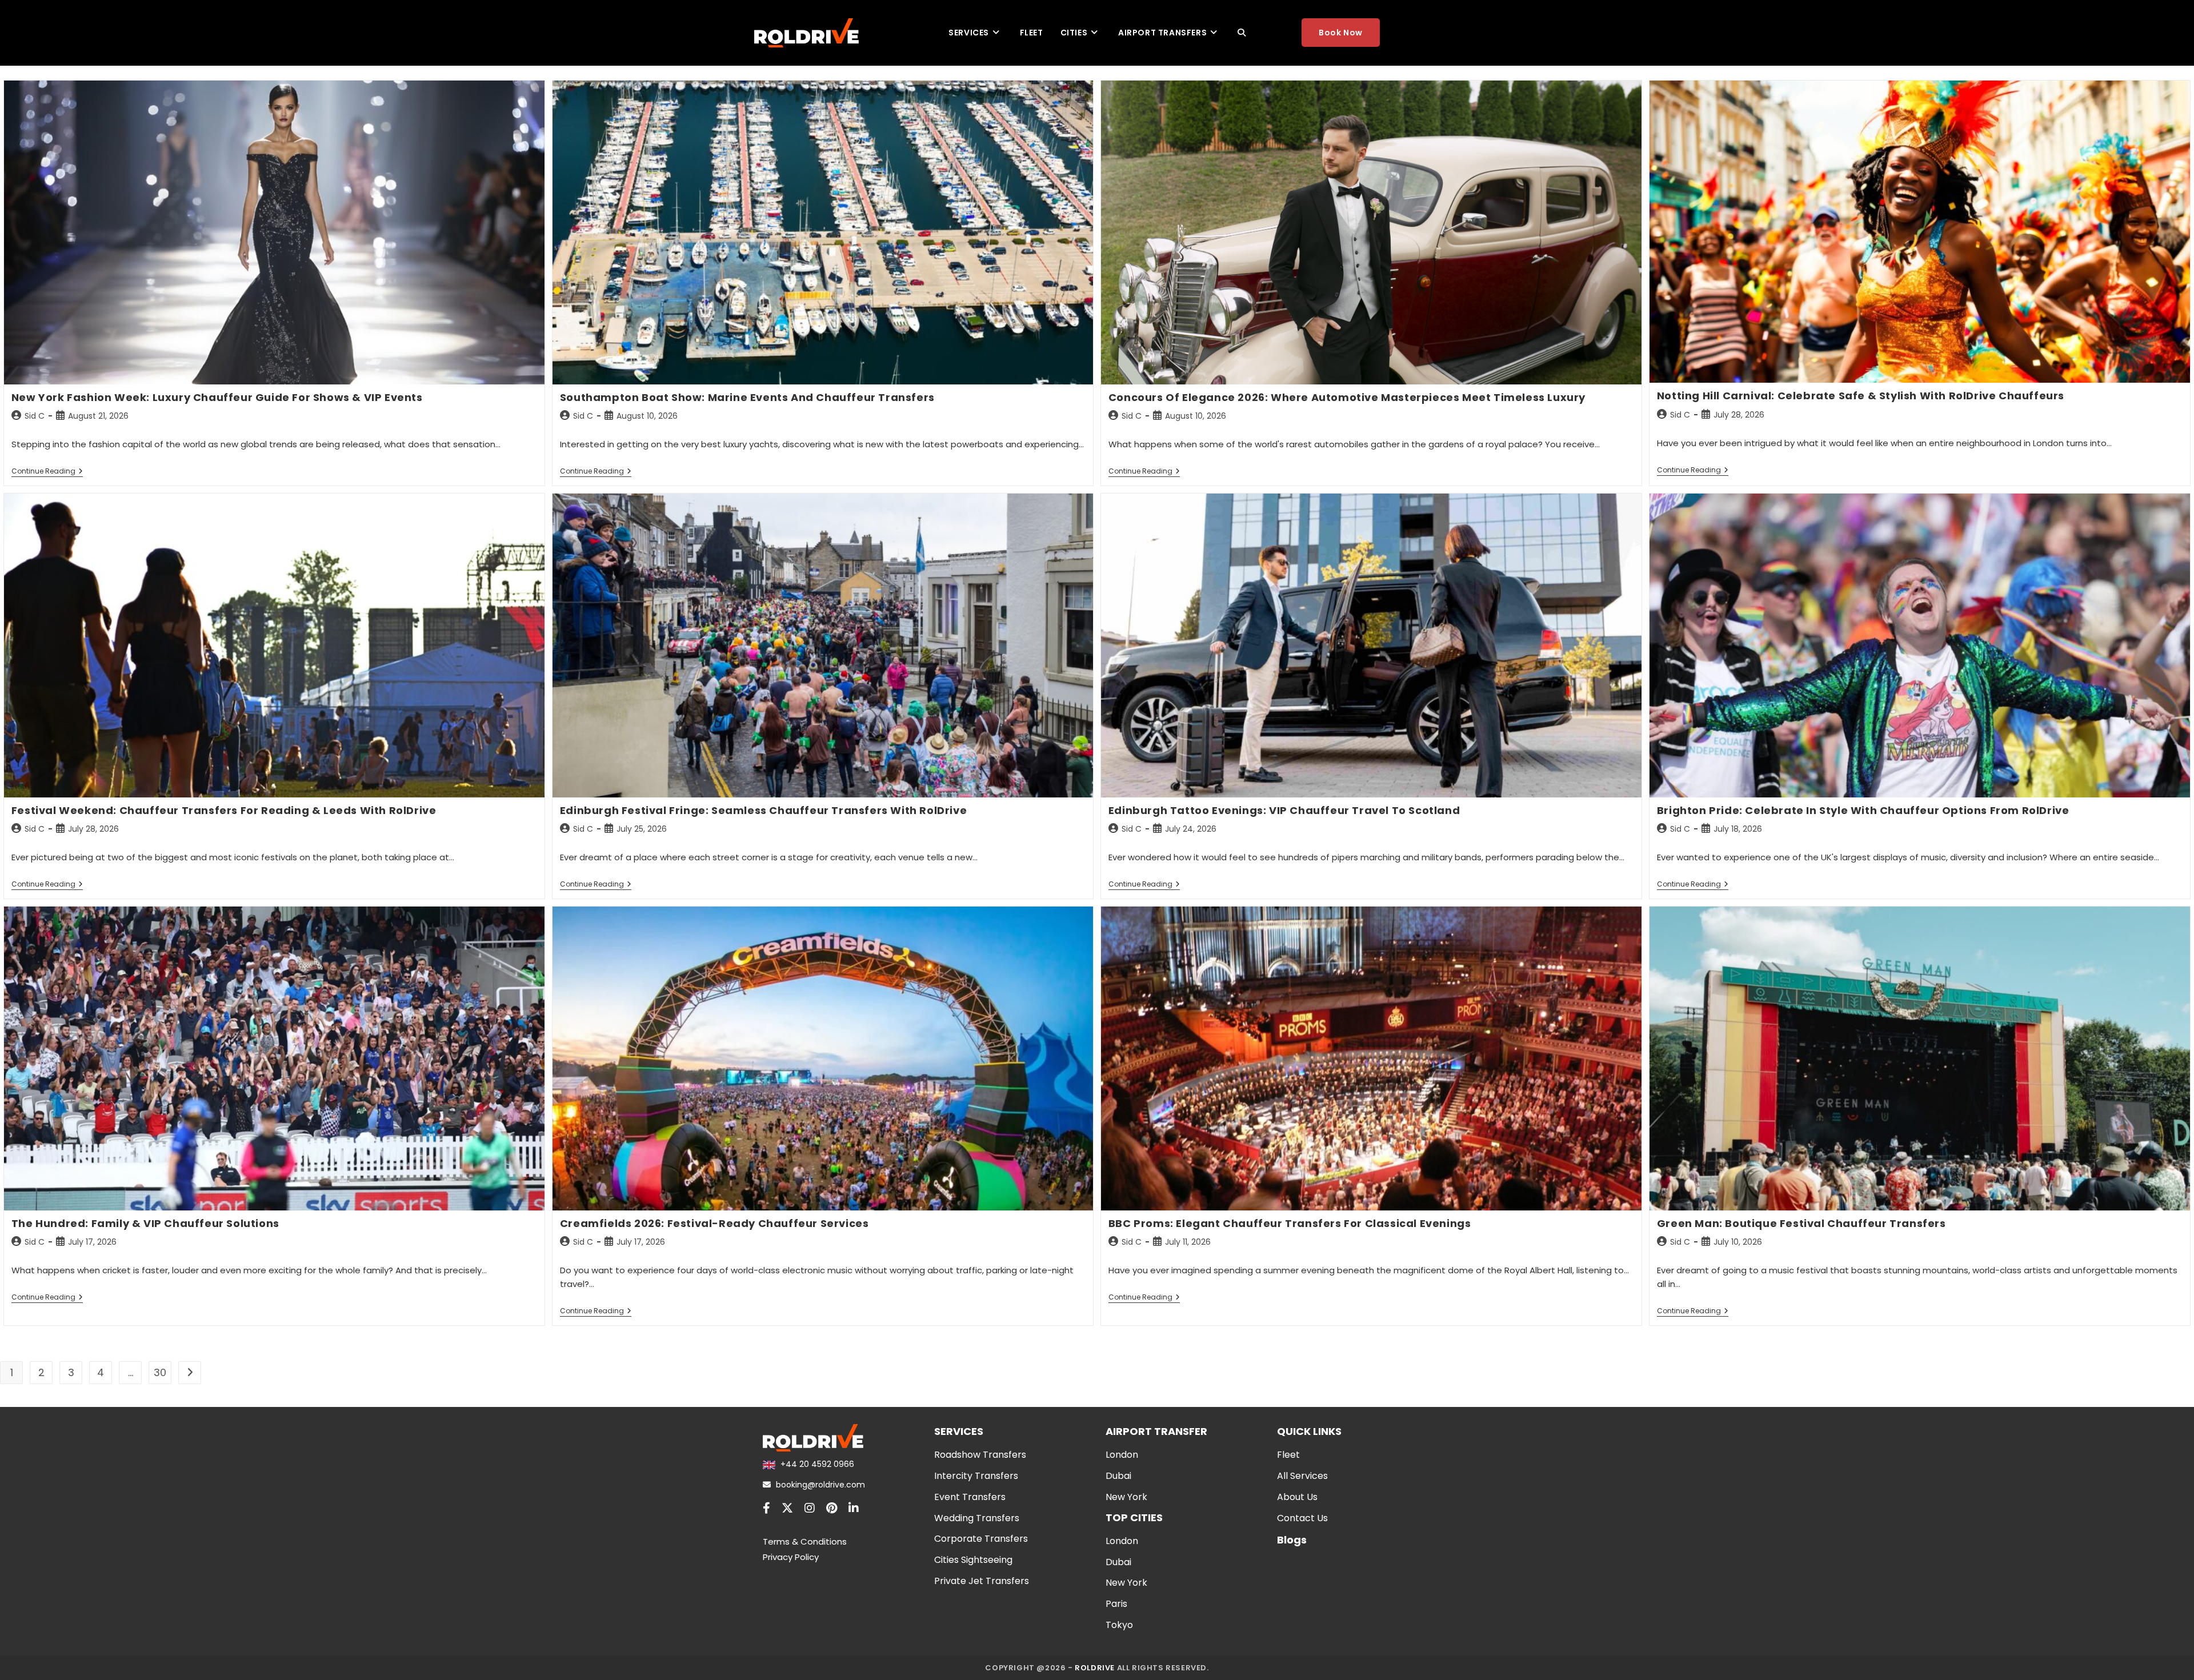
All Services (1302, 1476)
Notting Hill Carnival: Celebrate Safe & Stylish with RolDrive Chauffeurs (1861, 396)
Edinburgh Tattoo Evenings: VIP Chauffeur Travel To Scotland (1284, 810)
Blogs (1292, 1540)
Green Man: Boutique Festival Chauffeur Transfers (1801, 1223)
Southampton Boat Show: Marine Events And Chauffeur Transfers (747, 397)
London (1122, 1455)
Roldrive (1095, 1668)
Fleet (1288, 1455)
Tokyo (1119, 1625)
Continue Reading (47, 472)
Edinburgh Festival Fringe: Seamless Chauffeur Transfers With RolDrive (763, 810)
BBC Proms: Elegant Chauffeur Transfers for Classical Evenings (1290, 1223)
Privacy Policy (791, 1557)
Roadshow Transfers (980, 1455)
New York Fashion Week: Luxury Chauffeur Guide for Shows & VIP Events (217, 397)
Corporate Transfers (981, 1539)
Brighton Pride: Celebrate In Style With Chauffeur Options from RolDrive (1863, 810)
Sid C (35, 416)
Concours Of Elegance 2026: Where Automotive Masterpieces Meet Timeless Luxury (1347, 397)
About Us (1297, 1497)
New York (1126, 1497)
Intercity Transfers (976, 1476)
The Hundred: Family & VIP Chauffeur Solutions (145, 1223)
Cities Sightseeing (973, 1560)
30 (160, 1372)
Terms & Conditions (805, 1541)
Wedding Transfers (977, 1518)
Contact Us (1302, 1518)
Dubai (1118, 1476)
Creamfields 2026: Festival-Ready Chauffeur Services (714, 1223)
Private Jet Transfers (982, 1581)
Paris (1116, 1604)
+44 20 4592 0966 (816, 1464)
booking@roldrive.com (819, 1485)
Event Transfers (970, 1497)
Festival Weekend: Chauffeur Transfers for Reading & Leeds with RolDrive (224, 810)
